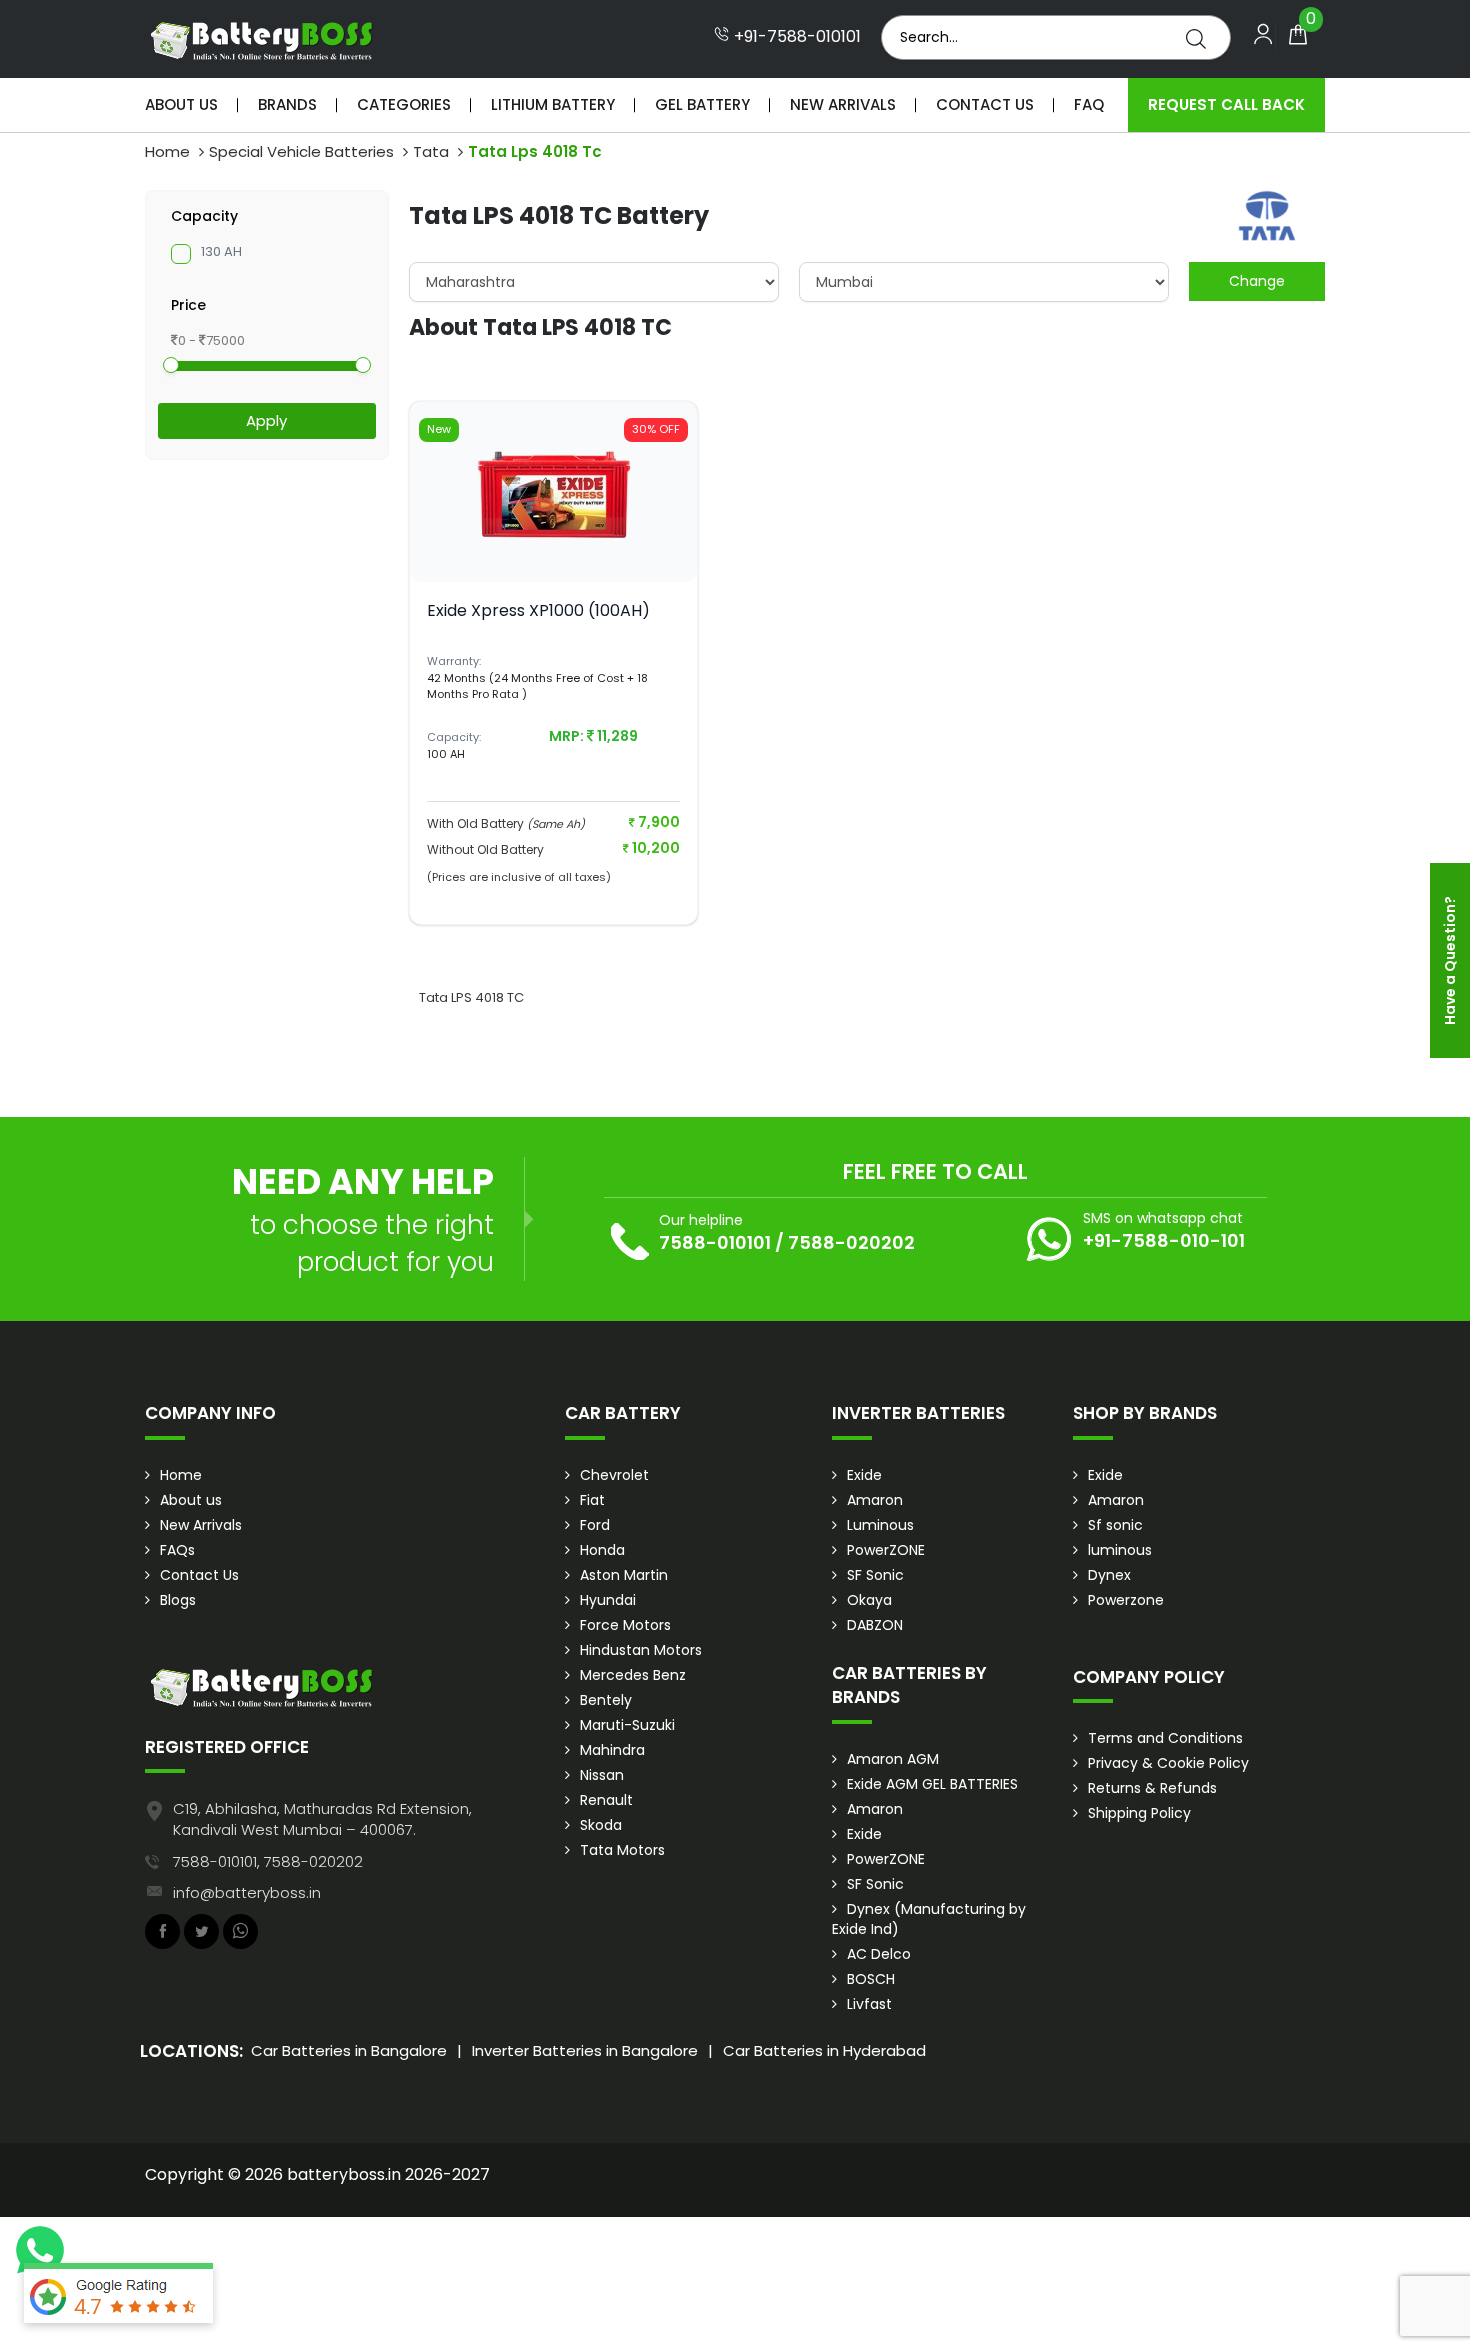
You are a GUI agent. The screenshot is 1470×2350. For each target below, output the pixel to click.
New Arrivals (843, 104)
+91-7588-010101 (795, 37)
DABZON (875, 1625)
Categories (404, 104)
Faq (1089, 104)
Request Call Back (1226, 104)
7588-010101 (715, 1242)
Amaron (875, 1500)
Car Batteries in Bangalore (349, 2050)
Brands (287, 104)
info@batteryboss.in (247, 1892)
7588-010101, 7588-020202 (268, 1861)
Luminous (880, 1525)
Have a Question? (1450, 960)
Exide (864, 1475)
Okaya (869, 1600)
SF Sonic (875, 1575)
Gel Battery (702, 104)
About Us (181, 104)
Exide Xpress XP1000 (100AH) (538, 610)
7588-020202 (851, 1242)
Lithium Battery (553, 104)
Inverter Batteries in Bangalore (585, 2050)
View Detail (554, 549)
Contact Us (985, 104)
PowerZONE (886, 1550)
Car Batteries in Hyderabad (824, 2050)
